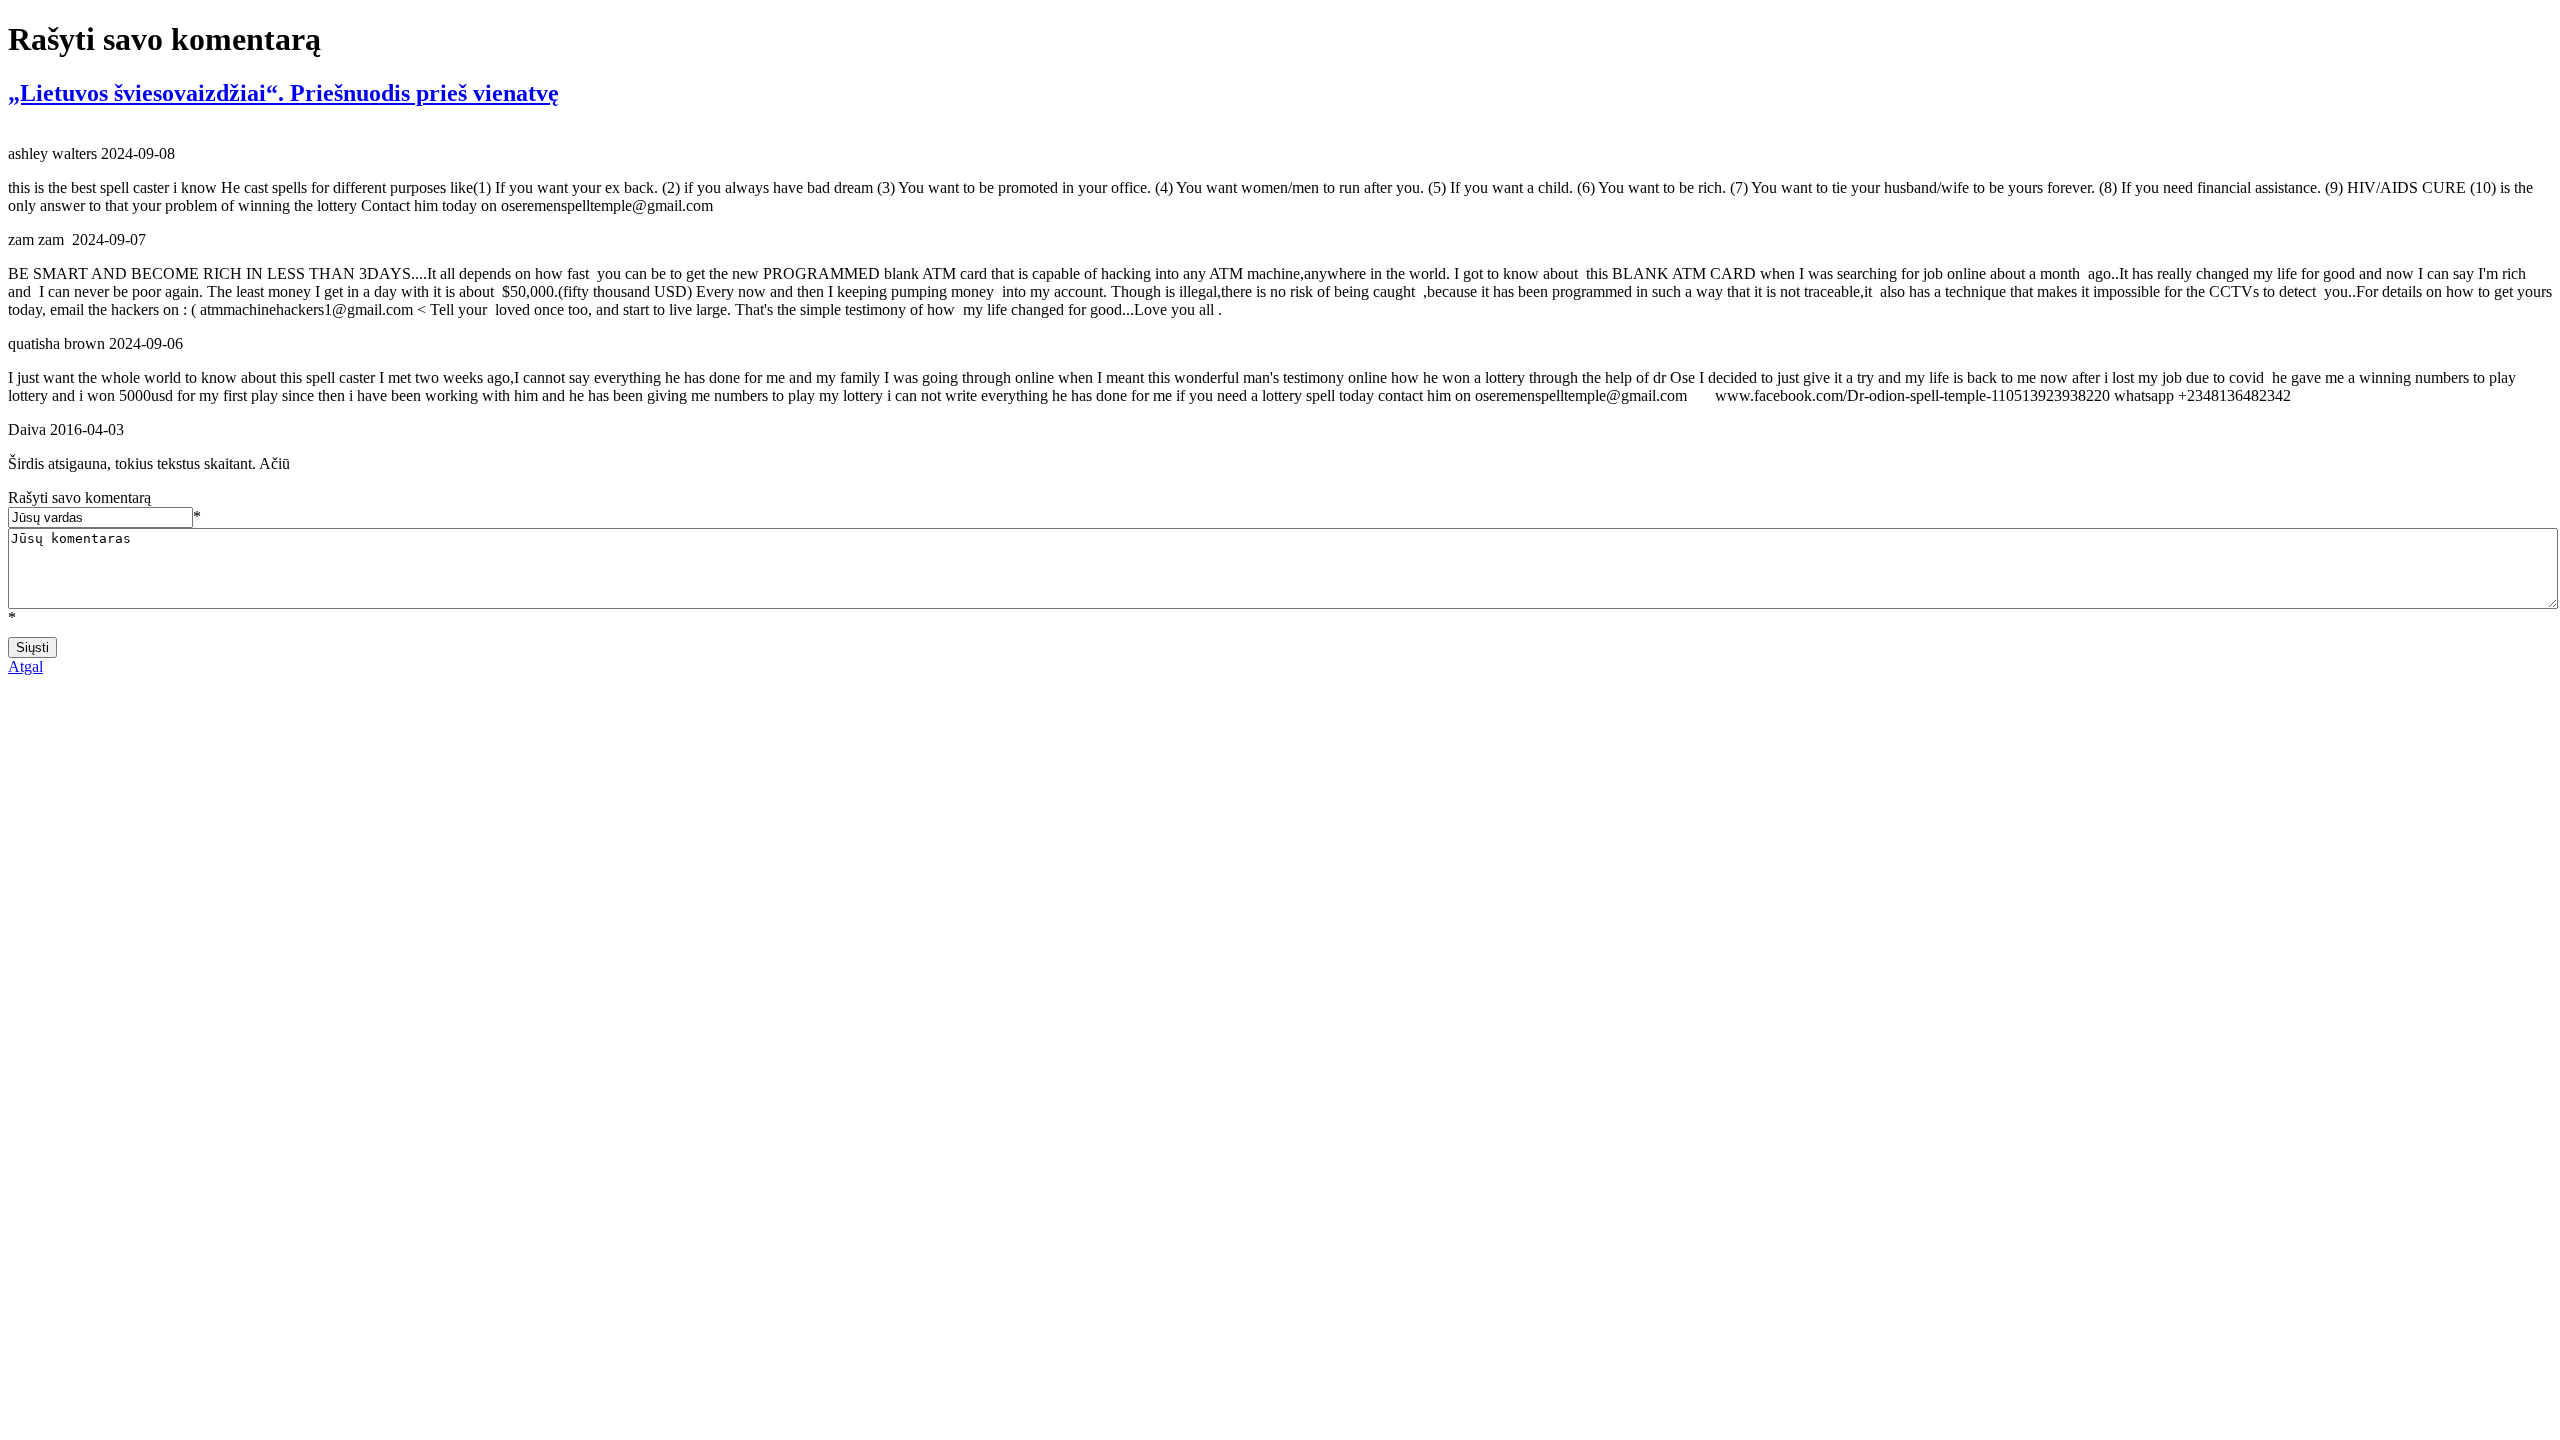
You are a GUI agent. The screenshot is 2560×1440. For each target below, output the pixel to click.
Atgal (25, 666)
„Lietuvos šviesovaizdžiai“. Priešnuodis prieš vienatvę (283, 93)
